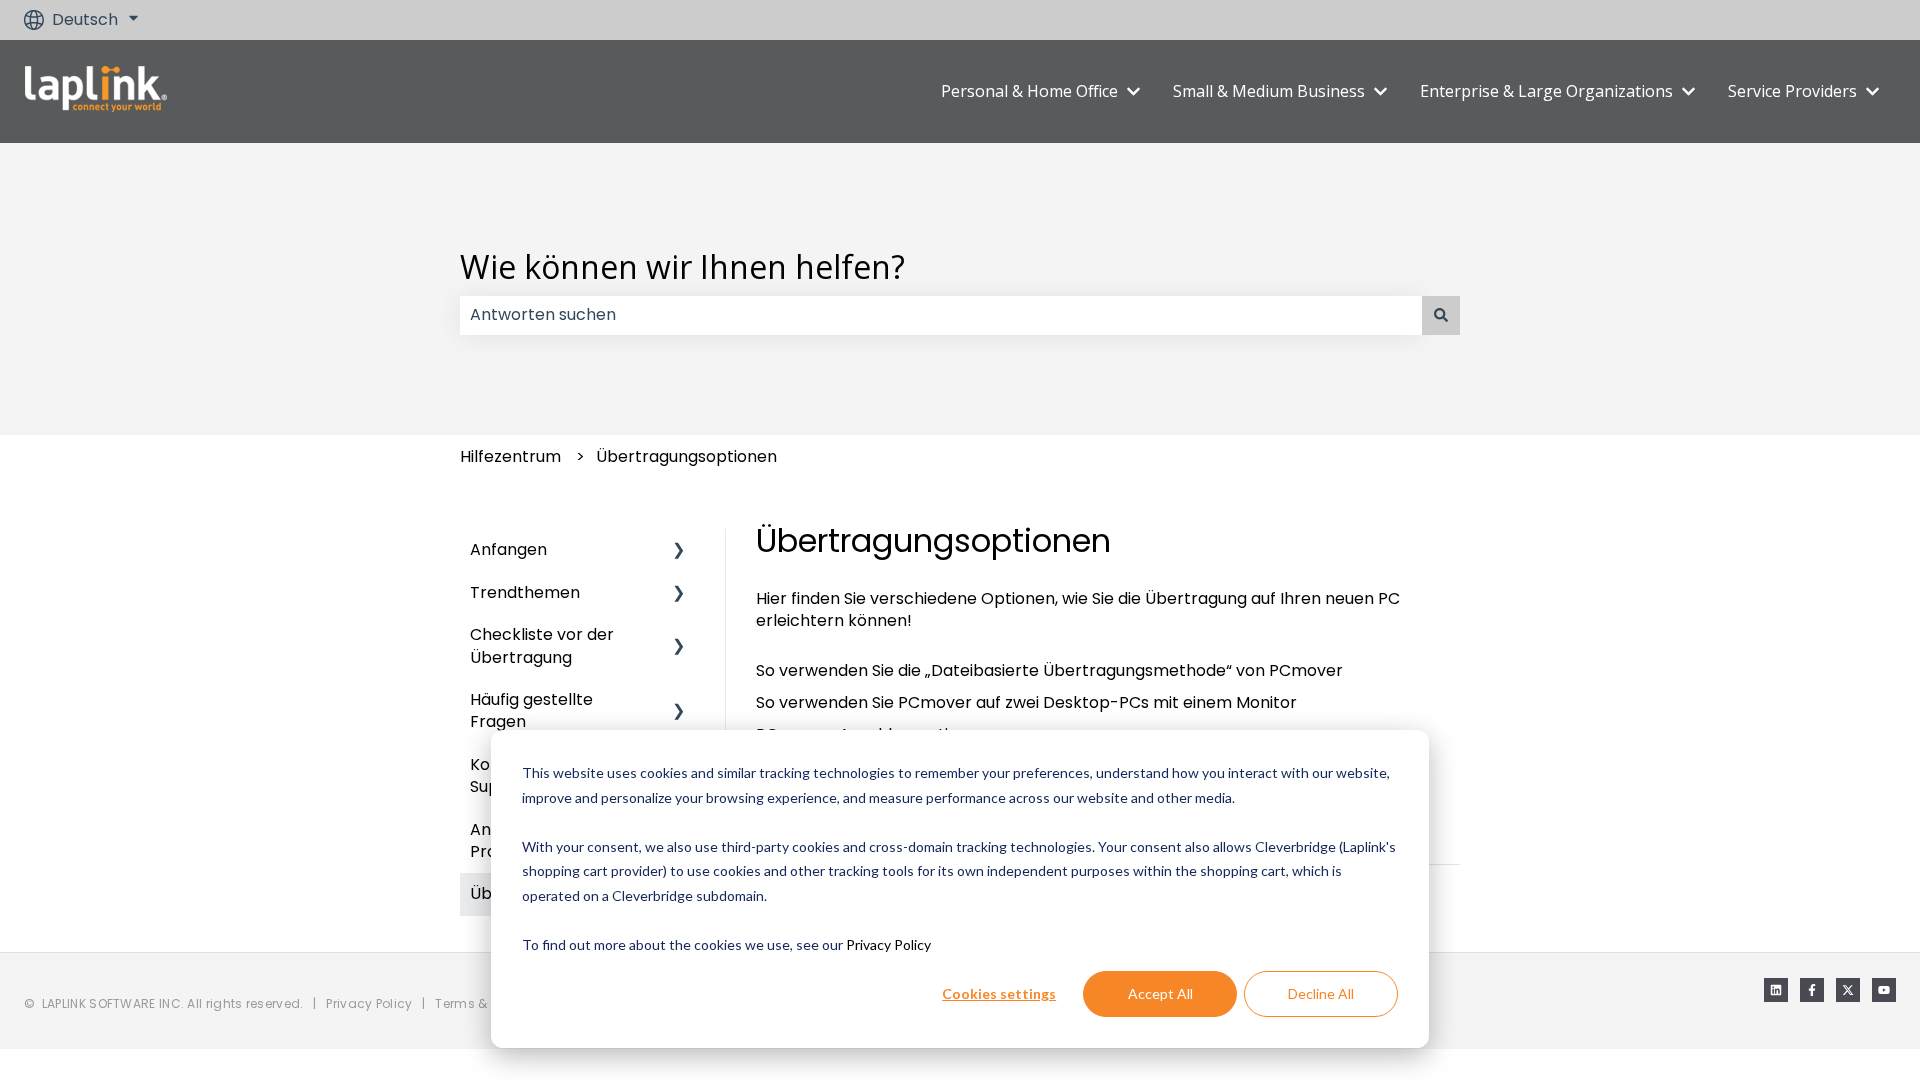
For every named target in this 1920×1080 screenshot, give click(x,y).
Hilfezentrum (510, 456)
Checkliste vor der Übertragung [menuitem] (542, 645)
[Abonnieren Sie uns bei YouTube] (1884, 990)
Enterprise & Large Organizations (1546, 91)
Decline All (1321, 993)
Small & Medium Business (1269, 91)
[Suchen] (1441, 315)
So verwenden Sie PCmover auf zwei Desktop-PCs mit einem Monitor (1026, 702)
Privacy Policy (888, 944)
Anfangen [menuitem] (508, 549)
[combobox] (941, 315)
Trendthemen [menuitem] (525, 592)
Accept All (1160, 993)
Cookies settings (999, 993)
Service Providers (1792, 91)
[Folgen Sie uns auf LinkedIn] (1776, 990)
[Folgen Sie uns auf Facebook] (1812, 990)
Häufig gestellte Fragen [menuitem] (531, 710)
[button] (679, 551)
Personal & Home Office (1029, 91)
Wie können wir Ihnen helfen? (682, 266)
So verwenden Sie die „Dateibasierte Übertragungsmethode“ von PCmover (1049, 670)
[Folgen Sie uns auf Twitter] (1848, 990)
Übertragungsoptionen (686, 456)
